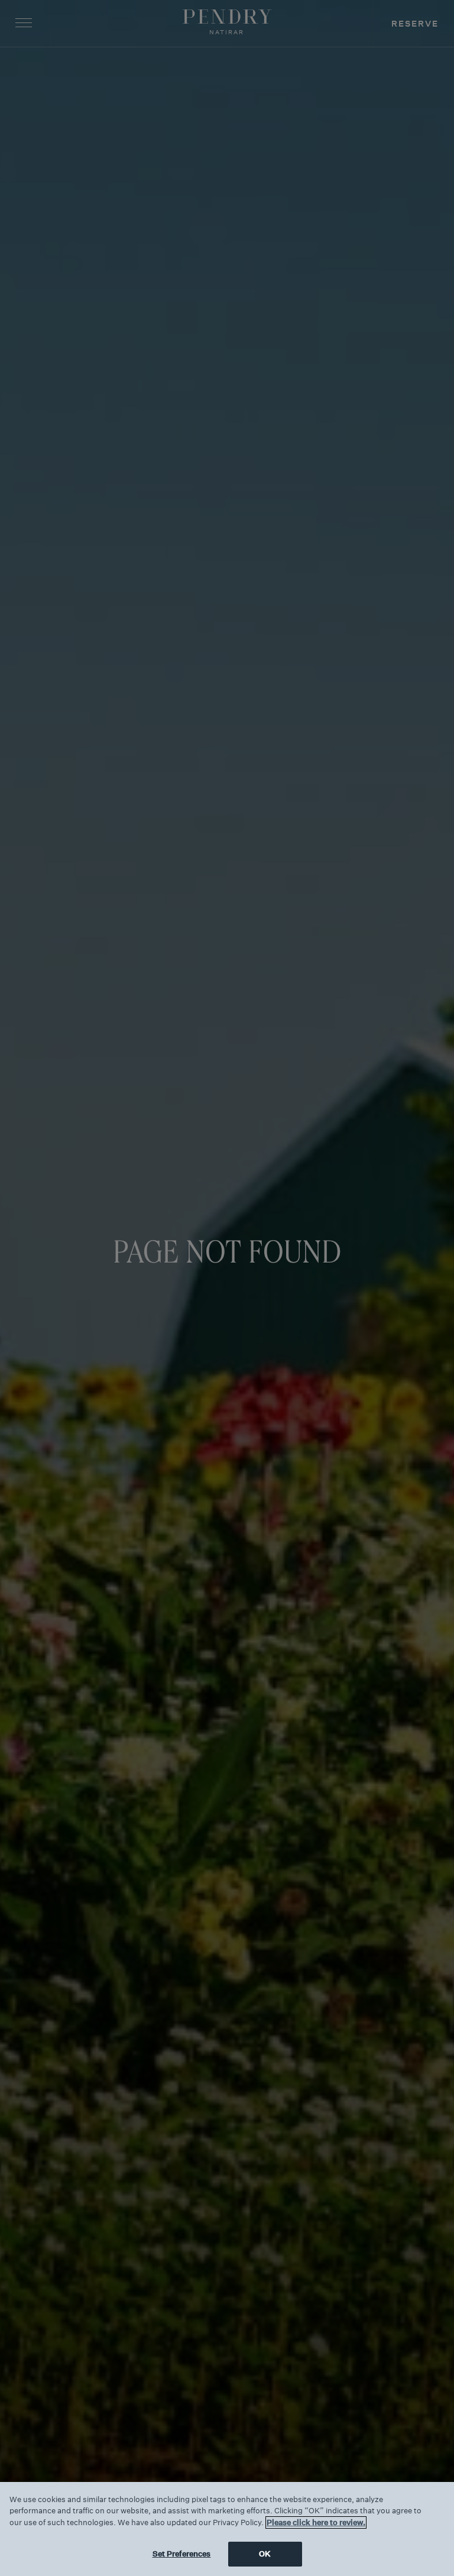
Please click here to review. (316, 2522)
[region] (227, 2529)
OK (265, 2554)
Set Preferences (182, 2554)
